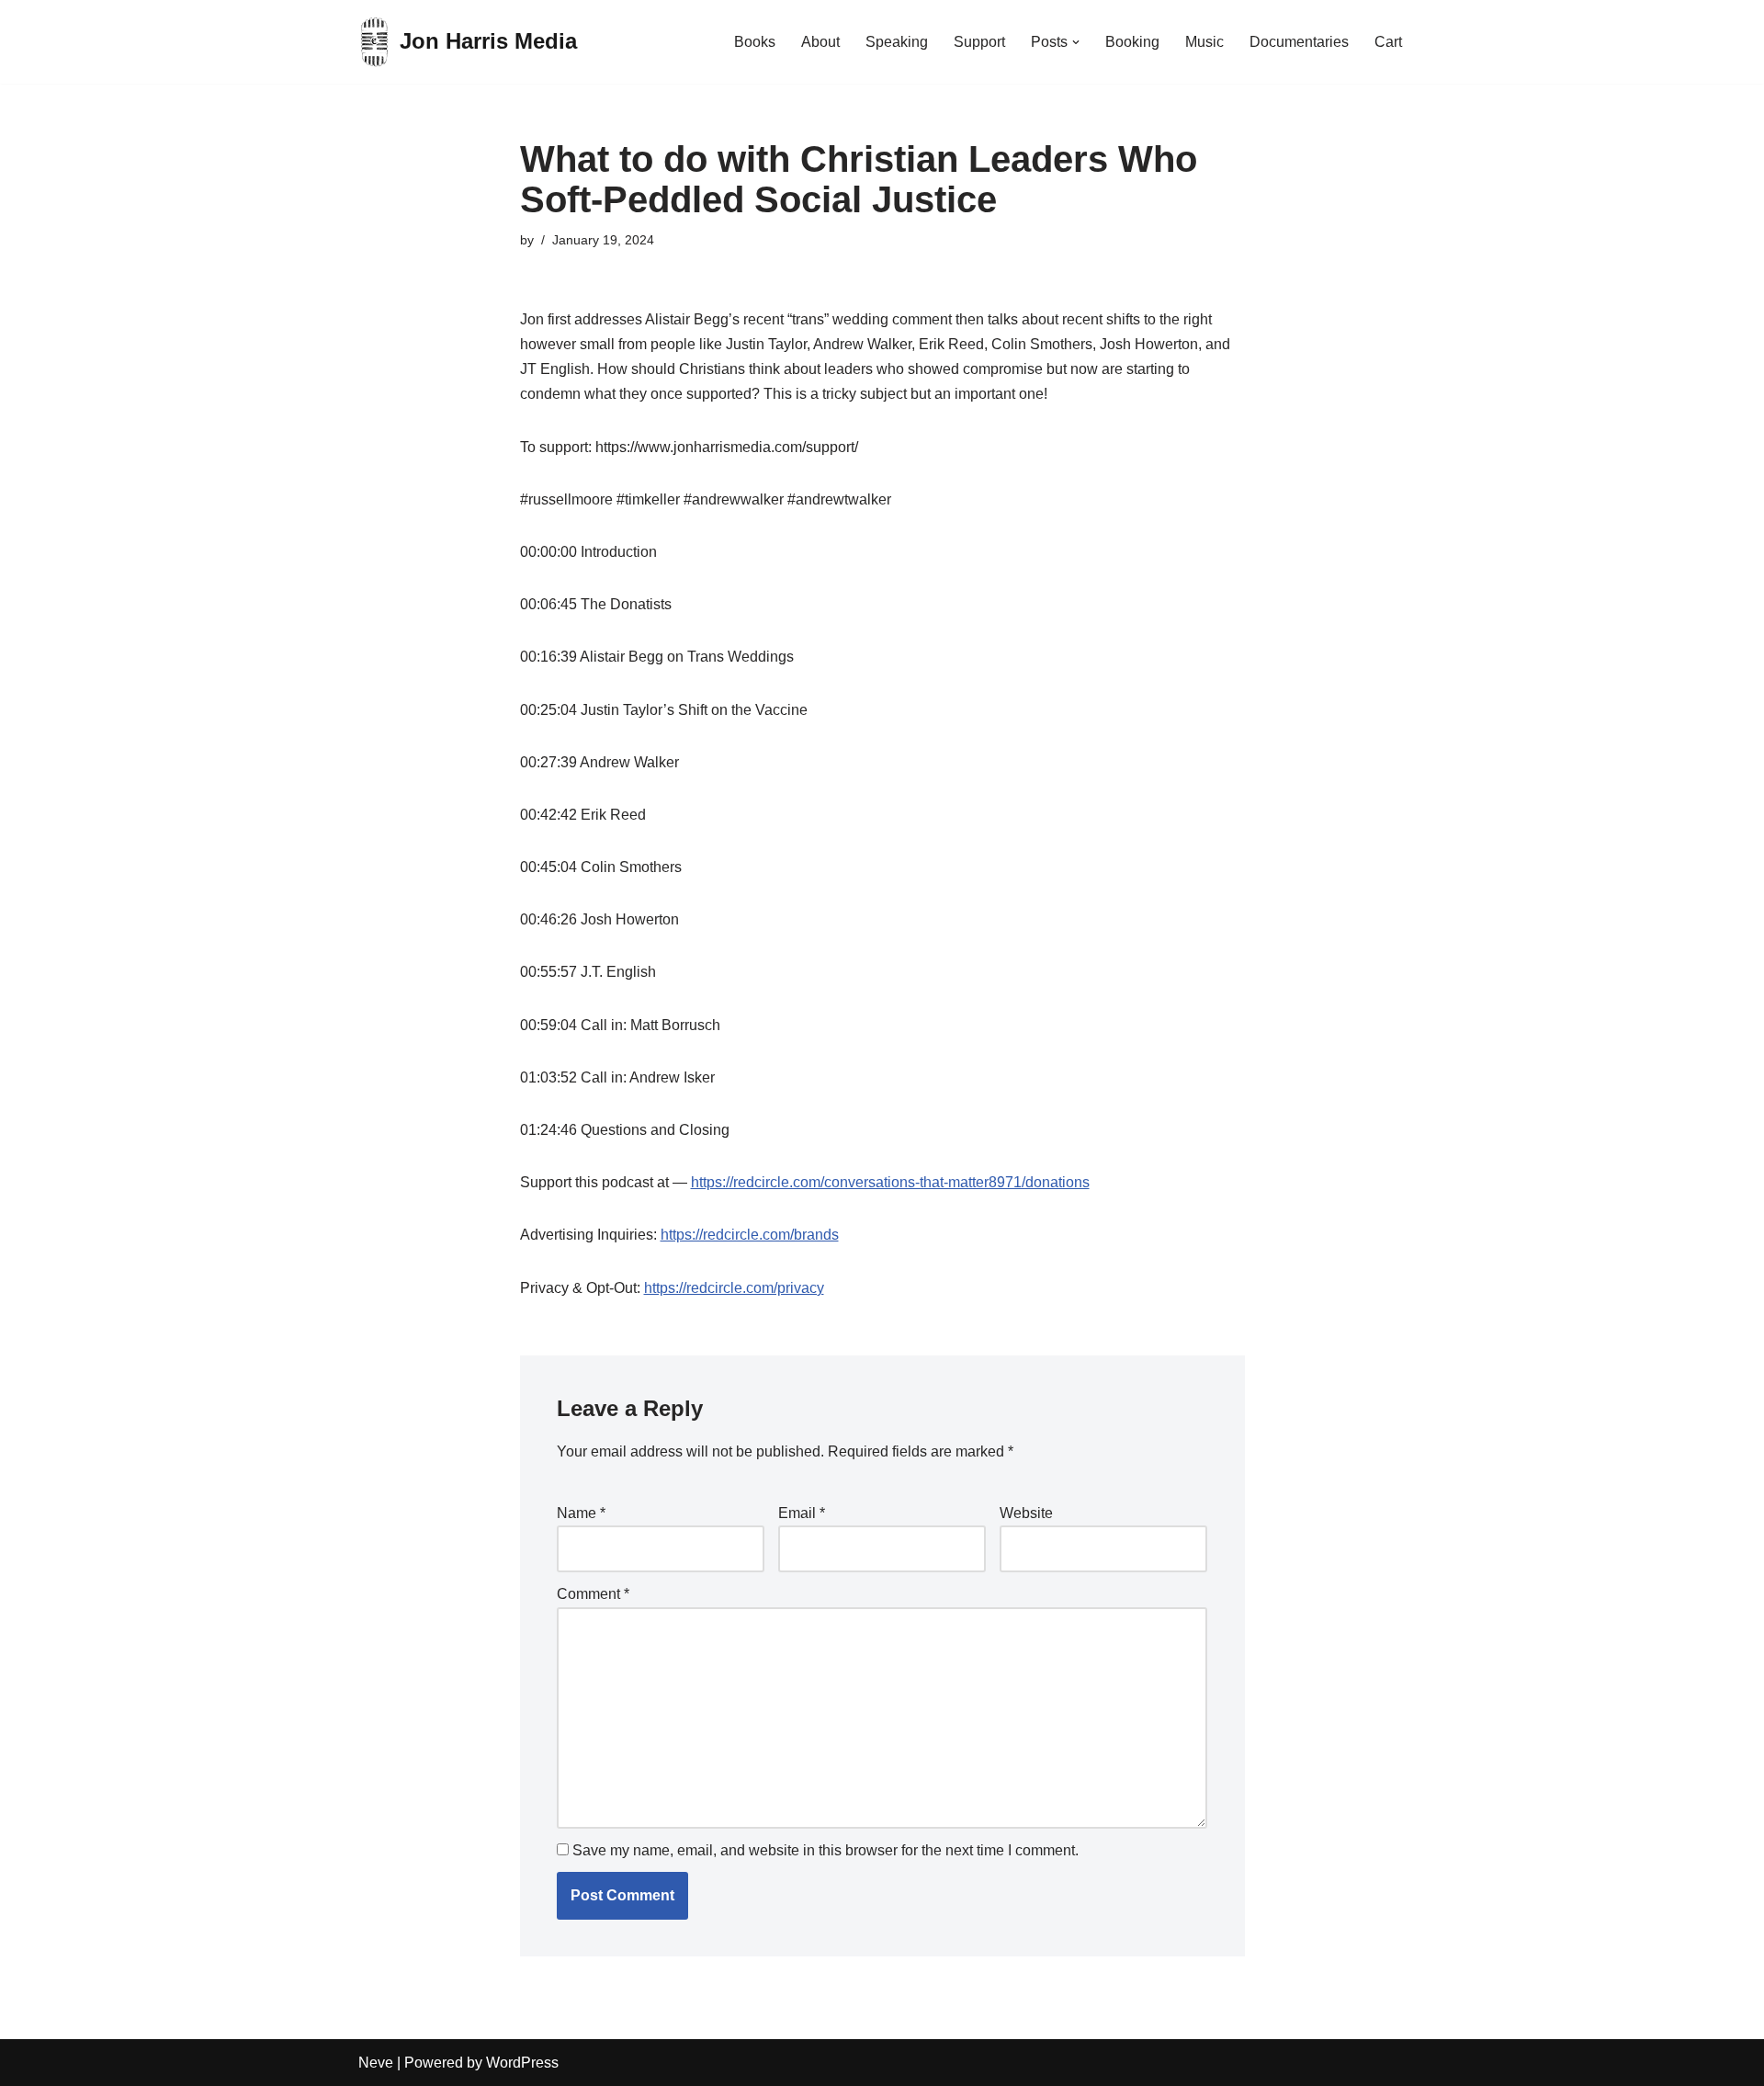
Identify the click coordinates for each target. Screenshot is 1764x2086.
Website (1026, 1513)
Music (1204, 42)
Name (581, 1513)
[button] (1076, 42)
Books (755, 42)
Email (802, 1513)
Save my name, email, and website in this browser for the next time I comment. (825, 1850)
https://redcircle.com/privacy (734, 1288)
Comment (593, 1594)
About (820, 42)
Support (979, 42)
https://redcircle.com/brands (750, 1235)
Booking (1132, 42)
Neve (376, 2063)
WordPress (522, 2063)
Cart (1388, 42)
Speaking (897, 42)
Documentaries (1299, 42)
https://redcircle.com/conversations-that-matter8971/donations (890, 1182)
